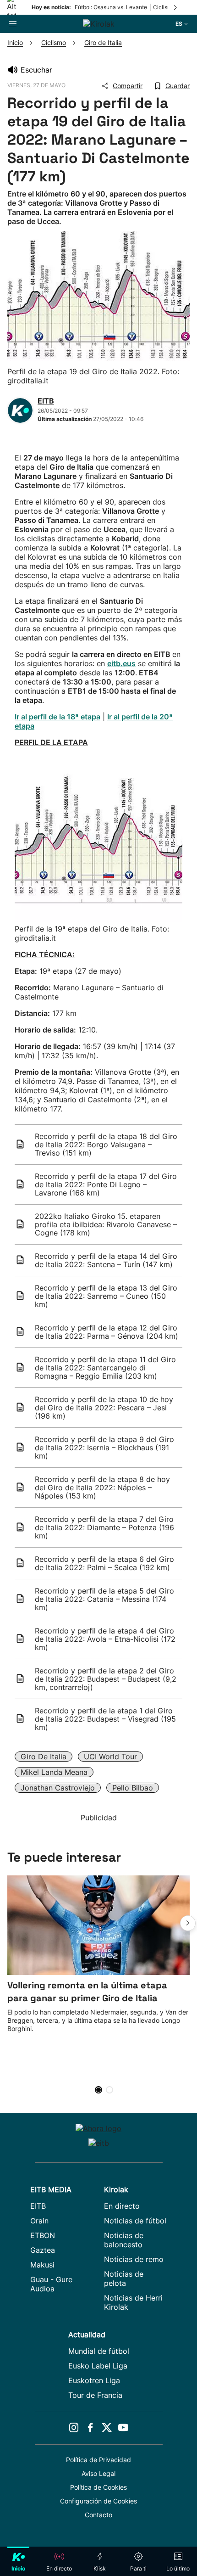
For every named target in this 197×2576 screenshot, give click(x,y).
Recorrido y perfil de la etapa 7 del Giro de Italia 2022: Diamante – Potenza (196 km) (104, 1527)
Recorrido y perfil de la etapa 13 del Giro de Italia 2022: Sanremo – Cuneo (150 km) (106, 1296)
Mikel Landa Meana (54, 1772)
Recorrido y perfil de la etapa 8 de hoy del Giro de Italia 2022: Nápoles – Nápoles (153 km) (102, 1487)
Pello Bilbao (133, 1788)
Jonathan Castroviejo (58, 1788)
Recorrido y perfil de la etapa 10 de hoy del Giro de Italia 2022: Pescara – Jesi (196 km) (104, 1408)
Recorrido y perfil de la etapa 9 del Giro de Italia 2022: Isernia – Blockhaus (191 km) (104, 1448)
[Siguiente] (176, 7)
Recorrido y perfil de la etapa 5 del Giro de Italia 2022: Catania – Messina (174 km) (104, 1599)
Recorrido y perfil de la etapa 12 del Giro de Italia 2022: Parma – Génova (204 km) (107, 1332)
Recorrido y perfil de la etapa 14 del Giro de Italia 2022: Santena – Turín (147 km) (106, 1260)
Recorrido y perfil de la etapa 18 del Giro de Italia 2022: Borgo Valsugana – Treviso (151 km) (106, 1145)
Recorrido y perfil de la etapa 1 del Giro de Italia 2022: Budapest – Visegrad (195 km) (105, 1719)
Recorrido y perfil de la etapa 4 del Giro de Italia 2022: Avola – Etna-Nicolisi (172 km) (105, 1639)
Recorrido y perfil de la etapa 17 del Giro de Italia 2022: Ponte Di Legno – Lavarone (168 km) (106, 1184)
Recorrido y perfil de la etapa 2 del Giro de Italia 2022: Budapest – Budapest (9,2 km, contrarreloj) (106, 1679)
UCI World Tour (110, 1757)
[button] (188, 1923)
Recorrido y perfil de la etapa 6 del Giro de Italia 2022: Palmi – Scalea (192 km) (104, 1563)
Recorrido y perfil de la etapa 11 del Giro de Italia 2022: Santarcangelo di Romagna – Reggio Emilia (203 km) (105, 1368)
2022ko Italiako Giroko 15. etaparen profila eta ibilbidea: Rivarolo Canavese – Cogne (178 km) (106, 1224)
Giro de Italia (44, 1757)
